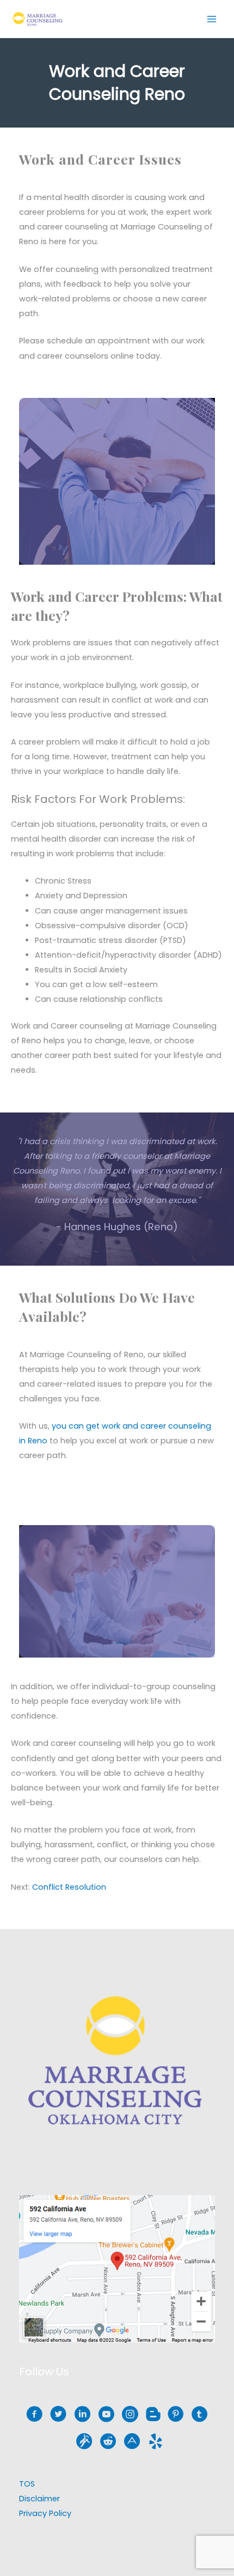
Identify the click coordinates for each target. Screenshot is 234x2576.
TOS (27, 2484)
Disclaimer (39, 2499)
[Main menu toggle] (212, 19)
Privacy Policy (45, 2513)
